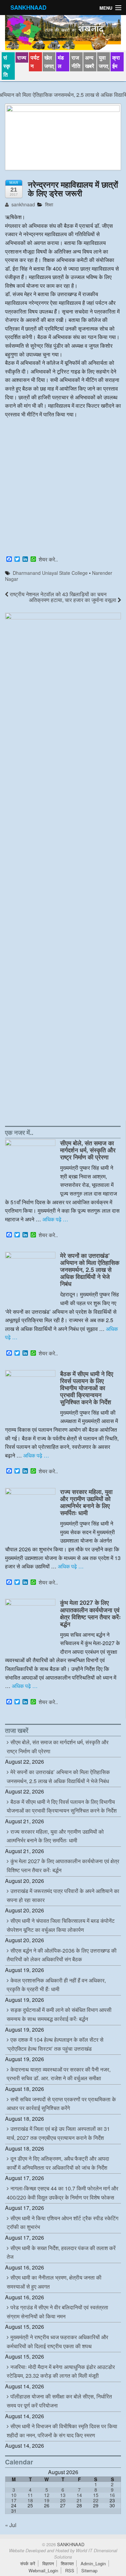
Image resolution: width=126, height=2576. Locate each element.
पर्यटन (35, 62)
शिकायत (67, 2563)
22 (96, 2500)
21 (79, 2500)
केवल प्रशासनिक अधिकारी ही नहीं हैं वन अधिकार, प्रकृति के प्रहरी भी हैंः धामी (56, 1985)
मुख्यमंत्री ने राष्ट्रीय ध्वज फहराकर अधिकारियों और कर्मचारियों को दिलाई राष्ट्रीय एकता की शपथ (57, 2342)
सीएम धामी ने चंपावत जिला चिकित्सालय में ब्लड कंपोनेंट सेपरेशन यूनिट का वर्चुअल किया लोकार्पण (61, 1925)
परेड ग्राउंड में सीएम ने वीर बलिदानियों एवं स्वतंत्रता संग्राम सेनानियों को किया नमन (57, 2312)
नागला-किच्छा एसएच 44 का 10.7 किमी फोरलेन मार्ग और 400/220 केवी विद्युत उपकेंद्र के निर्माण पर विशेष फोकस (62, 2193)
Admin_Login (93, 2563)
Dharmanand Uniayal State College (50, 573)
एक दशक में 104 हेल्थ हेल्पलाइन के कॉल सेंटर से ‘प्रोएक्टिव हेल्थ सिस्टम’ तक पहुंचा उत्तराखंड (55, 2044)
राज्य (22, 57)
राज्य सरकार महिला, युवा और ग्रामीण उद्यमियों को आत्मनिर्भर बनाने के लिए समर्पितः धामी (86, 1502)
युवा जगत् (103, 62)
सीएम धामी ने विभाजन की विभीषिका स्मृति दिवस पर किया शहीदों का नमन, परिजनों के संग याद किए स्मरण (62, 2431)
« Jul (11, 2525)
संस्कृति (7, 66)
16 (112, 2495)
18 (30, 2500)
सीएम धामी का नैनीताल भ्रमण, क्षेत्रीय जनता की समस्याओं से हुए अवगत (54, 2282)
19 (47, 2500)
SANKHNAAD (28, 7)
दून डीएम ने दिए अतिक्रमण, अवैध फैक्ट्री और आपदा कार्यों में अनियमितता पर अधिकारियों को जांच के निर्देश (58, 2163)
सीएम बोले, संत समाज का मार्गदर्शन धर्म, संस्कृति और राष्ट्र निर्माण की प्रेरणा (88, 1150)
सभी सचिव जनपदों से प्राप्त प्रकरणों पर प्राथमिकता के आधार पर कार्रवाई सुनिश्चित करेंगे (61, 2104)
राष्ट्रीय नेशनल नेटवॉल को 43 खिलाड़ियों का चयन (57, 594)
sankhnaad (23, 204)
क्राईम (116, 62)
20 (63, 2500)
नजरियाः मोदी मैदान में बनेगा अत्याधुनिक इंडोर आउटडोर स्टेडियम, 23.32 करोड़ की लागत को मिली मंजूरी (61, 2371)
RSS (70, 2570)
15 (96, 2495)
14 (79, 2495)
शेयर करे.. (48, 559)
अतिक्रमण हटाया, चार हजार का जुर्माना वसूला (73, 600)
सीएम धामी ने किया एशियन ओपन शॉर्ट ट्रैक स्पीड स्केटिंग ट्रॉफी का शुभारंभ (62, 2223)
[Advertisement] (63, 488)
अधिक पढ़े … (55, 1219)
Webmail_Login (43, 2570)
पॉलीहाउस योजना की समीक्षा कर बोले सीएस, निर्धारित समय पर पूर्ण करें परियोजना (59, 2401)
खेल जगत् (49, 62)
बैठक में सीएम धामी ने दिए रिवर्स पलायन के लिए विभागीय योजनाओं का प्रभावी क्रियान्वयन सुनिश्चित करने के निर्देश (87, 1388)
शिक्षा (49, 204)
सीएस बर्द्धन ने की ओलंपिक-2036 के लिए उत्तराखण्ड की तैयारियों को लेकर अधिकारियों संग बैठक (62, 1955)
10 (14, 2495)
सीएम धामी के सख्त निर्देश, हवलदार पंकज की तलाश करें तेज (61, 2252)
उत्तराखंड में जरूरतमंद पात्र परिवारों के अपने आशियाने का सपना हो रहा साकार (63, 1895)
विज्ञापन (48, 2563)
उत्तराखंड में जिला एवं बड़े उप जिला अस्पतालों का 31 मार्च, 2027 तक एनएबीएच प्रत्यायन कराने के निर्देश (58, 2133)
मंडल (61, 62)
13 (63, 2495)
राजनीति (76, 62)
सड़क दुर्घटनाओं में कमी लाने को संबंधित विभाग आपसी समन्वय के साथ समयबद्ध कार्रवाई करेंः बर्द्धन (59, 2014)
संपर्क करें (28, 2563)
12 (47, 2495)
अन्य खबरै (90, 62)
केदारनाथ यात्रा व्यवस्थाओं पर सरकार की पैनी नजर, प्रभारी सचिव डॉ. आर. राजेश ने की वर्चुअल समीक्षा (59, 2074)
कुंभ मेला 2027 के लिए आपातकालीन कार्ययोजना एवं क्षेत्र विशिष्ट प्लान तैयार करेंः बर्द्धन (90, 1613)
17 (14, 2500)
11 (30, 2495)
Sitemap (89, 2570)
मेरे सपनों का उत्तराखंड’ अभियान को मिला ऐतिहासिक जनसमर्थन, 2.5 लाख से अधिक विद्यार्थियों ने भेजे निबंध (90, 1269)
